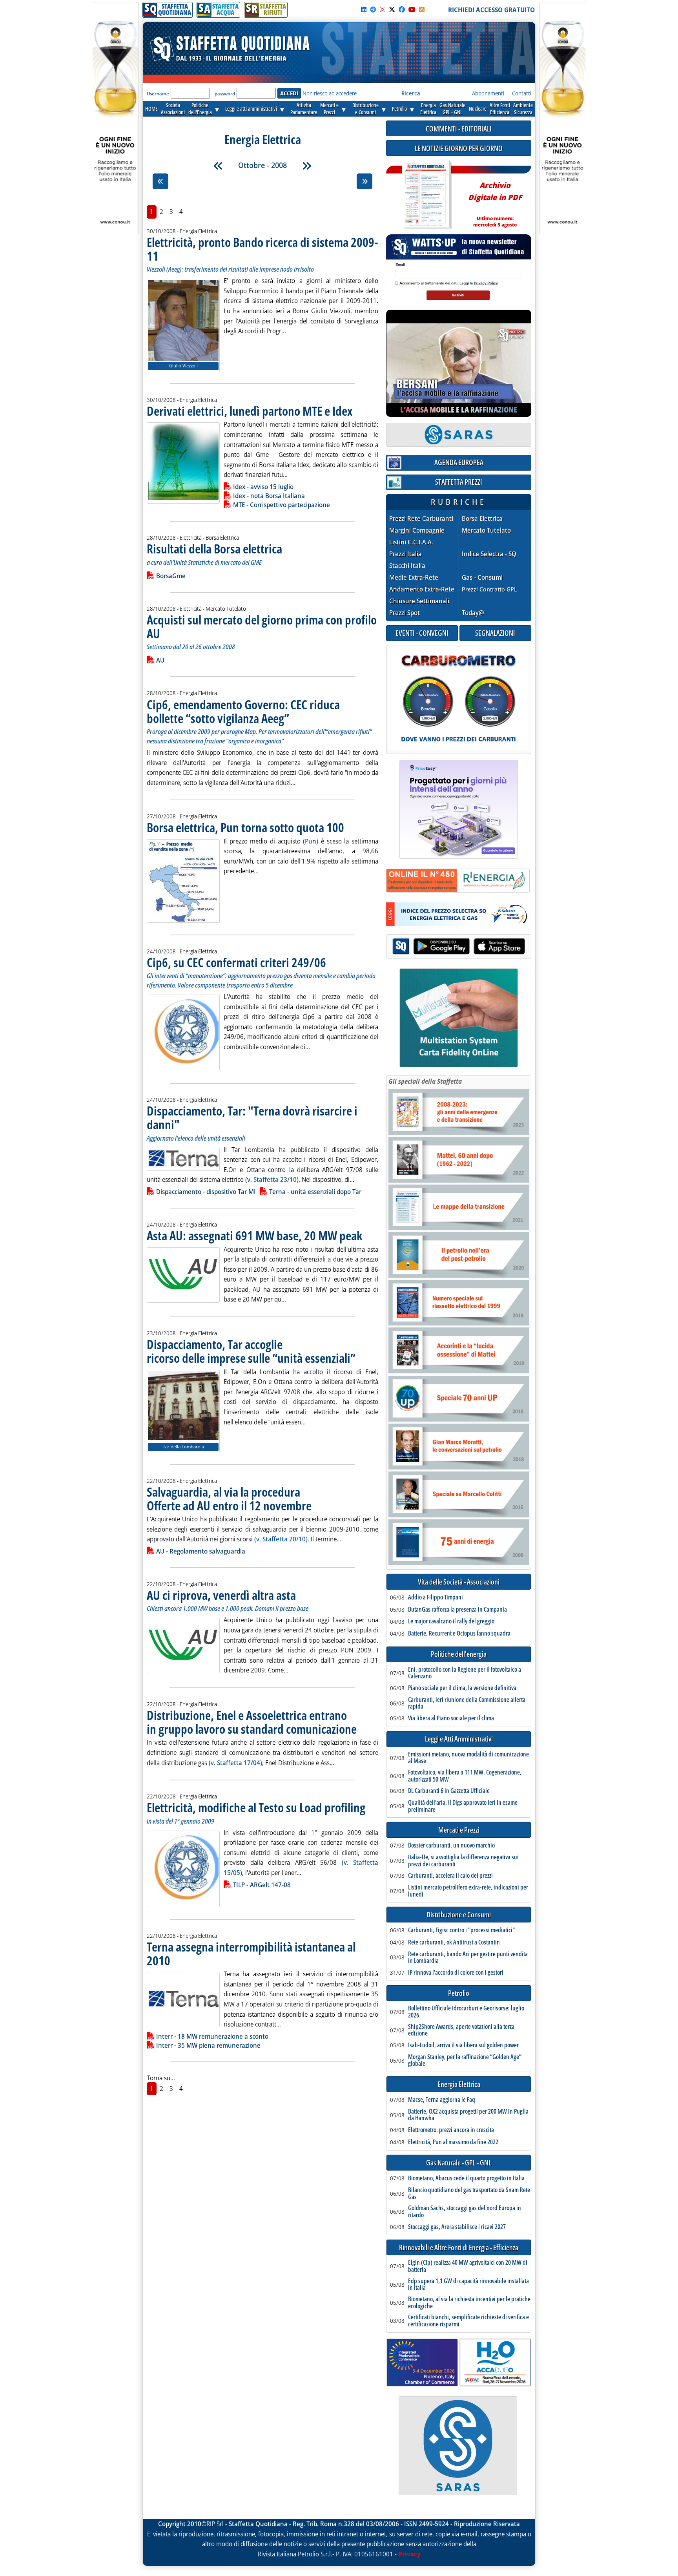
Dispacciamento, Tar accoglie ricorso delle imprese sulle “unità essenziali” (251, 1351)
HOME (151, 109)
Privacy (409, 2554)
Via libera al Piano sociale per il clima (451, 1718)
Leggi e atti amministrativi (251, 109)
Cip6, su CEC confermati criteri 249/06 (236, 962)
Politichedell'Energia (200, 109)
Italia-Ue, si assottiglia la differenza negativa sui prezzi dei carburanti (463, 1861)
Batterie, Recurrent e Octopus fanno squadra (459, 1634)
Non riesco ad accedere (330, 93)
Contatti (522, 93)
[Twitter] (392, 9)
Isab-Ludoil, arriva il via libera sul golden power (463, 2045)
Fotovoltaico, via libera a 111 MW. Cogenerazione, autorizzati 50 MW (465, 1776)
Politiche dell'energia (459, 1654)
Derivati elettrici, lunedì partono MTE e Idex (250, 411)
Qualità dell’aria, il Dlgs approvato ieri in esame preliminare (463, 1806)
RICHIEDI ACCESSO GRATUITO (491, 10)
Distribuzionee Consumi (365, 109)
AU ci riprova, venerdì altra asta (221, 1595)
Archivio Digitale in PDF (495, 201)
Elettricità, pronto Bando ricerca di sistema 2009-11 (262, 249)
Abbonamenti (488, 93)
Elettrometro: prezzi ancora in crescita (451, 2130)
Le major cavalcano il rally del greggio (451, 1621)
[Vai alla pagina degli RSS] (422, 9)
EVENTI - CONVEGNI (422, 633)
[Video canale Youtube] (412, 9)
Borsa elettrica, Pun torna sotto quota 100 (245, 827)
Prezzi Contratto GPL (489, 589)
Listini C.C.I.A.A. (411, 542)
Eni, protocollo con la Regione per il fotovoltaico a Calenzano (465, 1673)
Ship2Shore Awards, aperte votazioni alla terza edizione (461, 2030)
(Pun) (311, 841)
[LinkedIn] (364, 9)
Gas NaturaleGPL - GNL (452, 109)
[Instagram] (383, 9)
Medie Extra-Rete (414, 578)
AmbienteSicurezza (523, 109)
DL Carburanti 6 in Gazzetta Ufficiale (449, 1791)
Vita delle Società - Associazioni (459, 1582)
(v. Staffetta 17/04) (235, 1763)
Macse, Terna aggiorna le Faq (442, 2100)
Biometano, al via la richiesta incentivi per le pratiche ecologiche (469, 2303)
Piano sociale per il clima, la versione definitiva (462, 1688)
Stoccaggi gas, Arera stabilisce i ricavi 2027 (457, 2227)
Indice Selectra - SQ (489, 554)
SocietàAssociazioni (173, 109)
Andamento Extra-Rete (422, 589)
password (225, 94)
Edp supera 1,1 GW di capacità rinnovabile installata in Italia (468, 2285)
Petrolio (399, 109)
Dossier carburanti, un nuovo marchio (451, 1846)
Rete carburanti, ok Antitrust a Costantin (454, 1942)
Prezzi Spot (405, 613)
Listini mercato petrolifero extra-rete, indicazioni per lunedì (468, 1891)
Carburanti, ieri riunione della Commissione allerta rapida (467, 1703)
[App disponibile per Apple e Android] (459, 947)
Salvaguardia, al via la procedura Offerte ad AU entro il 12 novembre (229, 1499)
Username (158, 94)
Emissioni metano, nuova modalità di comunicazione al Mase (468, 1758)
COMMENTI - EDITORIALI (459, 129)
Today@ (473, 613)
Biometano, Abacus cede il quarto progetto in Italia (466, 2178)
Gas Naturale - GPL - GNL (459, 2163)
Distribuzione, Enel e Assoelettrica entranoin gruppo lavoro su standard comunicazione (252, 1722)
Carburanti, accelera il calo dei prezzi (450, 1876)
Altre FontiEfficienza (500, 109)
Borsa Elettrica (482, 519)
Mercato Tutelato (486, 530)
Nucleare (478, 109)
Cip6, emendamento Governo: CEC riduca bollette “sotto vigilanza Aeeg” (243, 711)
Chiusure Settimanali (419, 601)
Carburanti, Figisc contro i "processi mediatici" (461, 1930)
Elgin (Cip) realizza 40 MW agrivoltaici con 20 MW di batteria (468, 2266)
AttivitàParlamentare (304, 109)
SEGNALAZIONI (495, 633)
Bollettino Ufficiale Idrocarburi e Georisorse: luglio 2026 (466, 2012)
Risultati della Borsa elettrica (214, 549)
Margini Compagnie (417, 530)
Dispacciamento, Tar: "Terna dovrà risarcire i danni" (252, 1117)
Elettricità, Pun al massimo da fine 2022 (453, 2142)
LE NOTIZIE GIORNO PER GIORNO (459, 148)
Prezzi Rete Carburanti (421, 519)
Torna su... (161, 2078)
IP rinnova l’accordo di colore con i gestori (456, 1973)
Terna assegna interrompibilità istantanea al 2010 (251, 1953)
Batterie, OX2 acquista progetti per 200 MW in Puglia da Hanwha (468, 2115)
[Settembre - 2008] (218, 166)
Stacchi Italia (407, 566)
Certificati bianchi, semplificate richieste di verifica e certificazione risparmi (468, 2321)
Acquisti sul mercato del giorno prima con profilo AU (262, 626)
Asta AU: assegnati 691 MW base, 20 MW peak (254, 1235)
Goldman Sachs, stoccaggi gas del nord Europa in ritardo (465, 2212)
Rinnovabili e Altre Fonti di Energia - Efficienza (459, 2248)
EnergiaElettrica (428, 109)
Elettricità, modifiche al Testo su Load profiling (256, 1807)
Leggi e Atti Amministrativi (459, 1739)
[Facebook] (402, 9)
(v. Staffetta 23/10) (272, 1179)
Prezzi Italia (406, 554)
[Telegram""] (373, 9)
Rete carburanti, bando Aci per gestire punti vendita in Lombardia (468, 1958)
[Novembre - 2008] (307, 166)
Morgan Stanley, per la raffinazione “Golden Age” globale (465, 2060)
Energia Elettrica (459, 2084)
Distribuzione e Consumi (459, 1915)
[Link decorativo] (426, 194)
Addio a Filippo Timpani (436, 1597)
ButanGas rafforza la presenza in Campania (457, 1610)
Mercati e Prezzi (459, 1830)
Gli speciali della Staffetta (425, 1081)
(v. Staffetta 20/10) (281, 1539)
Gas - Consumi (482, 578)
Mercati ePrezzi (329, 109)
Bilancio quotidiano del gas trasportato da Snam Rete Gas (469, 2194)
